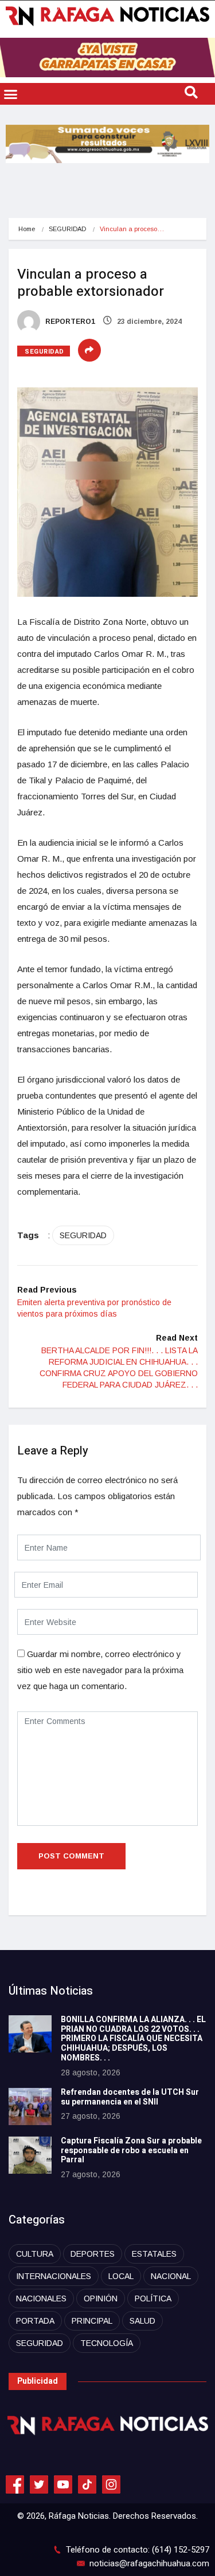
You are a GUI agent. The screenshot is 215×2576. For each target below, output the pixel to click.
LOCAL (121, 2276)
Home (27, 229)
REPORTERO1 (69, 322)
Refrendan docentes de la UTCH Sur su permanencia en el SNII (130, 2097)
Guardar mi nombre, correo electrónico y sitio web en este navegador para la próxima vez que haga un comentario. (100, 1670)
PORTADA (35, 2321)
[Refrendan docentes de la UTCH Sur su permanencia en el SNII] (30, 2107)
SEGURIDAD (67, 229)
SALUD (142, 2321)
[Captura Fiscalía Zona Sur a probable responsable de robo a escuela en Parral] (30, 2155)
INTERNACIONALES (54, 2276)
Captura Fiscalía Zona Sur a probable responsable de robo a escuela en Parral (131, 2151)
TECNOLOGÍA (107, 2343)
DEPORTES (93, 2254)
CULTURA (35, 2254)
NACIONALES (41, 2298)
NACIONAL (171, 2276)
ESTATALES (154, 2254)
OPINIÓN (101, 2298)
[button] (11, 94)
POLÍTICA (153, 2298)
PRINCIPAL (92, 2321)
